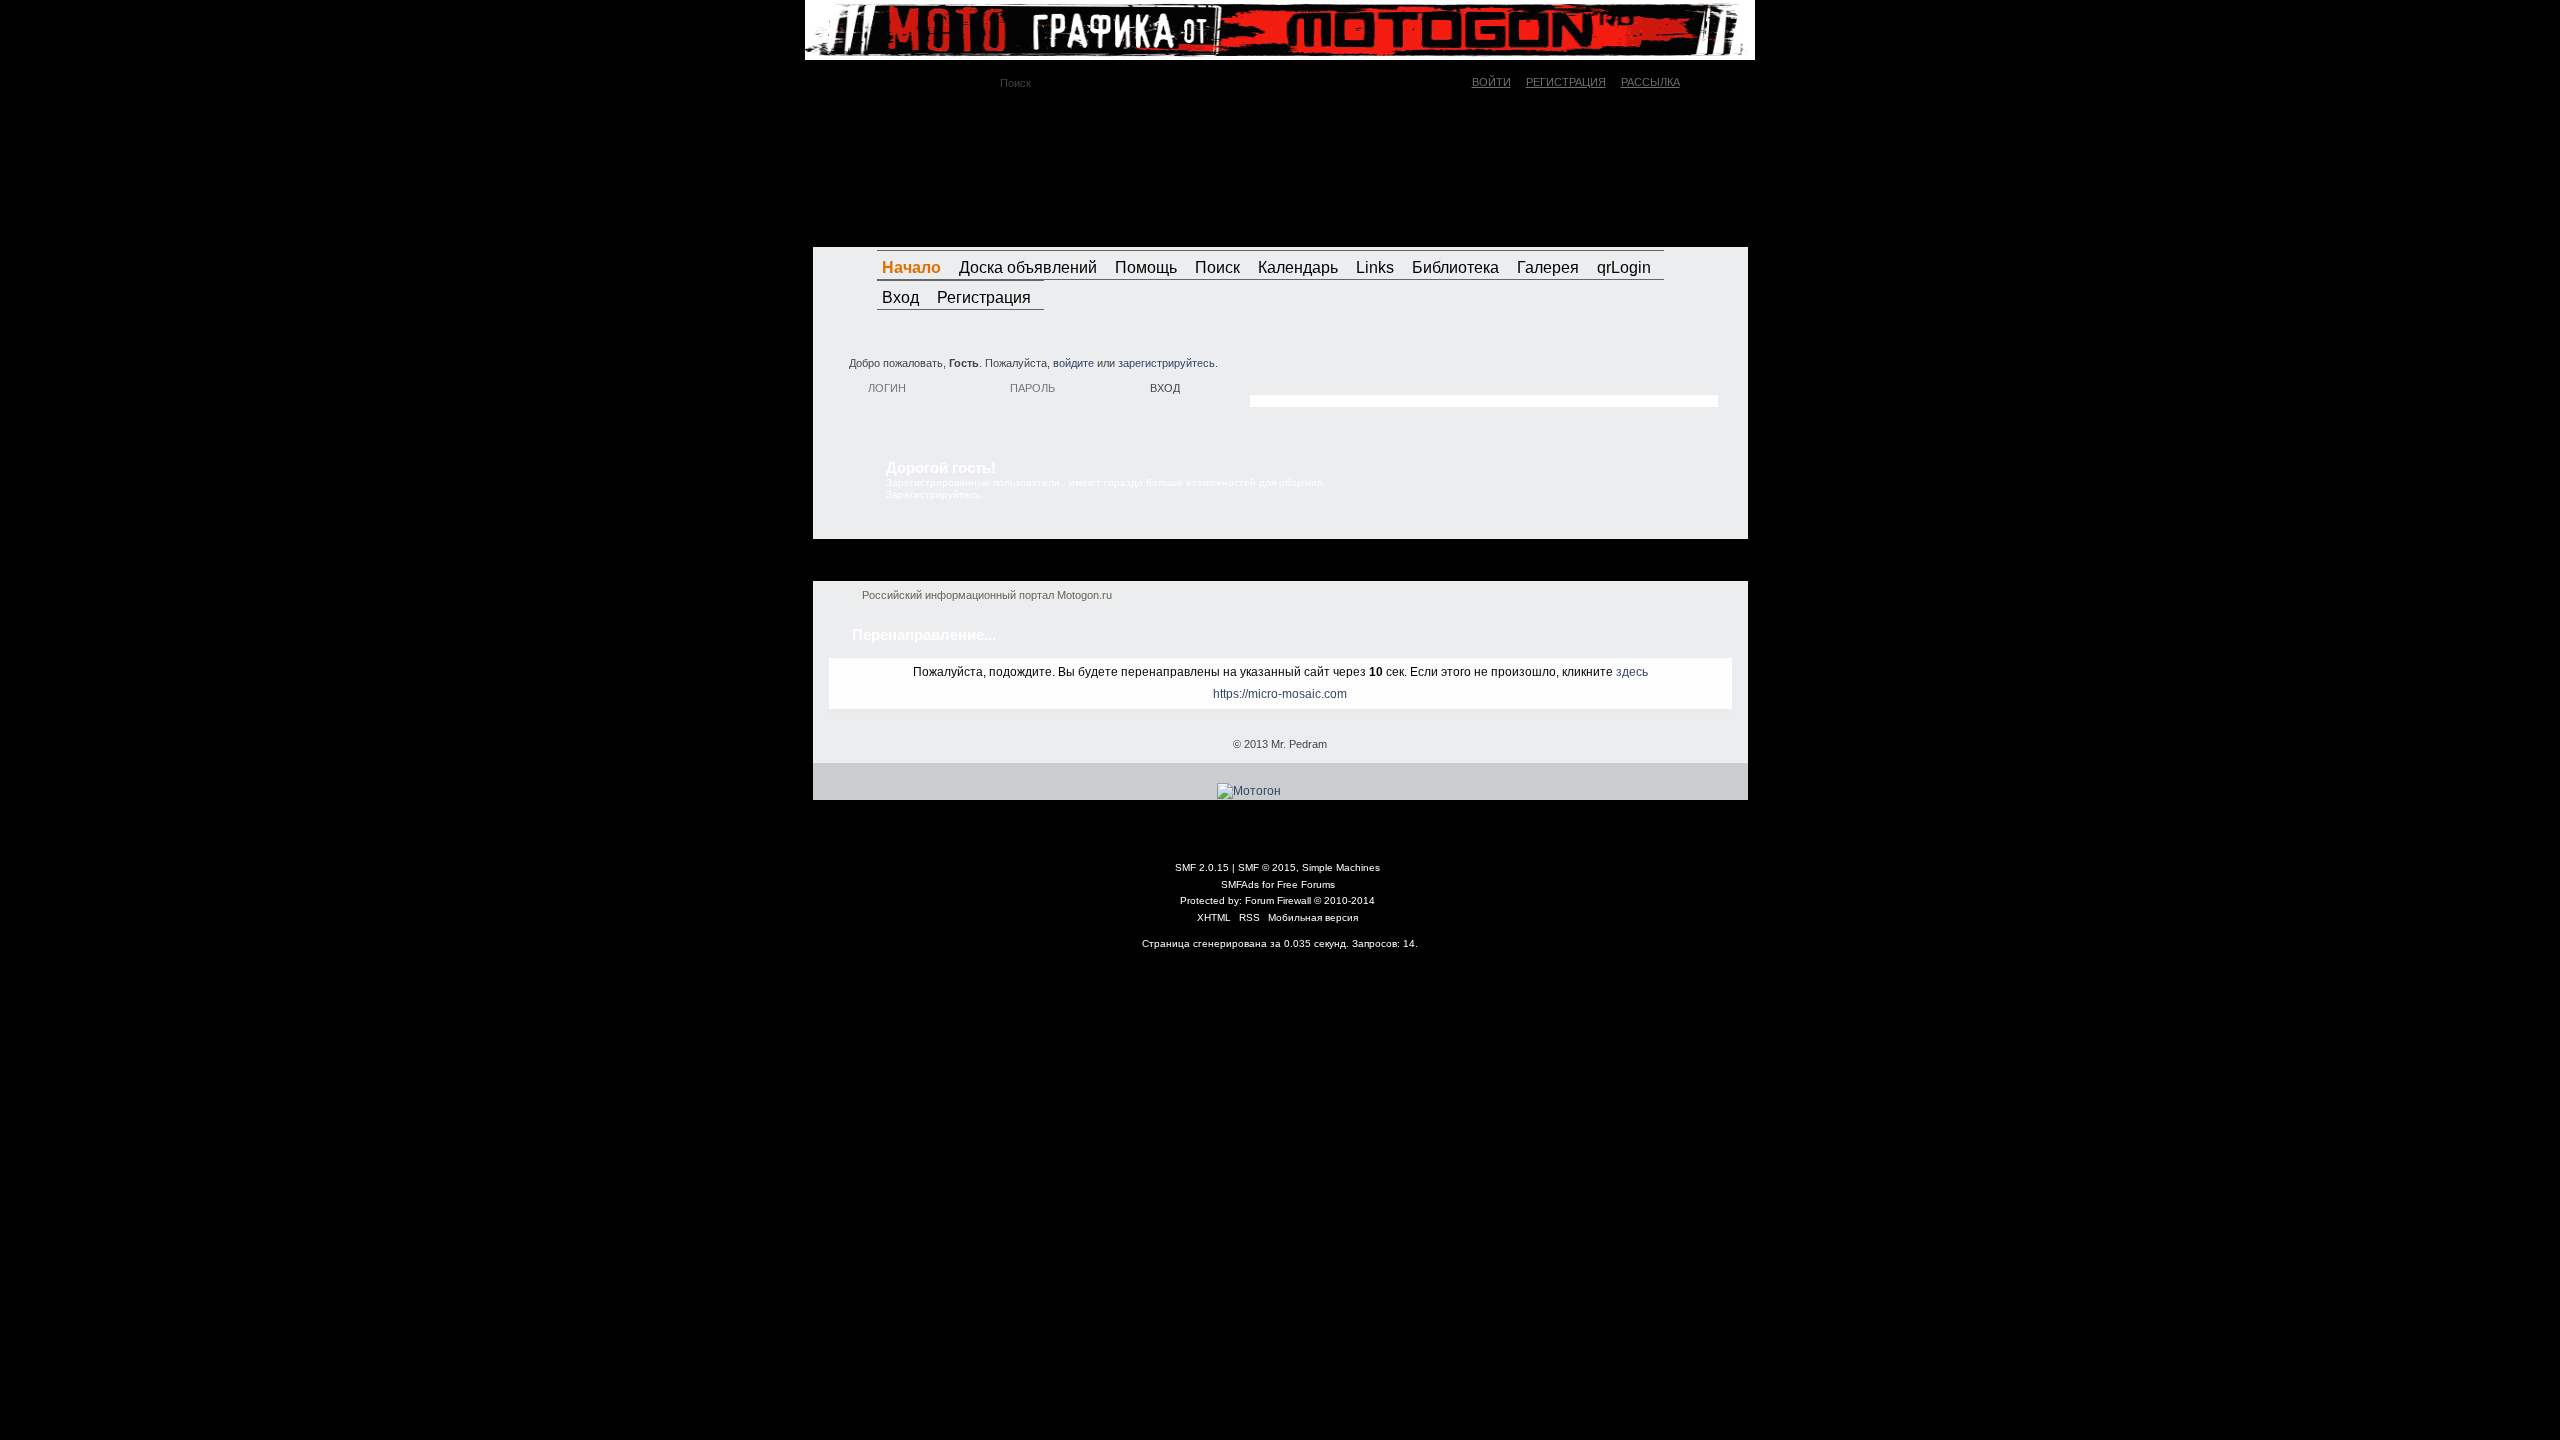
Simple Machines (1341, 867)
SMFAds (1240, 884)
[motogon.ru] (994, 169)
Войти (1491, 82)
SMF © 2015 (1267, 867)
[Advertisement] (1484, 375)
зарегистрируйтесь (1166, 363)
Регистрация (1566, 82)
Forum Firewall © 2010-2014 (1310, 900)
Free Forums (1306, 884)
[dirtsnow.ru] (1643, 228)
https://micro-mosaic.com (1280, 694)
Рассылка (1650, 82)
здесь (1632, 672)
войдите (1073, 363)
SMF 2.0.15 (1202, 867)
